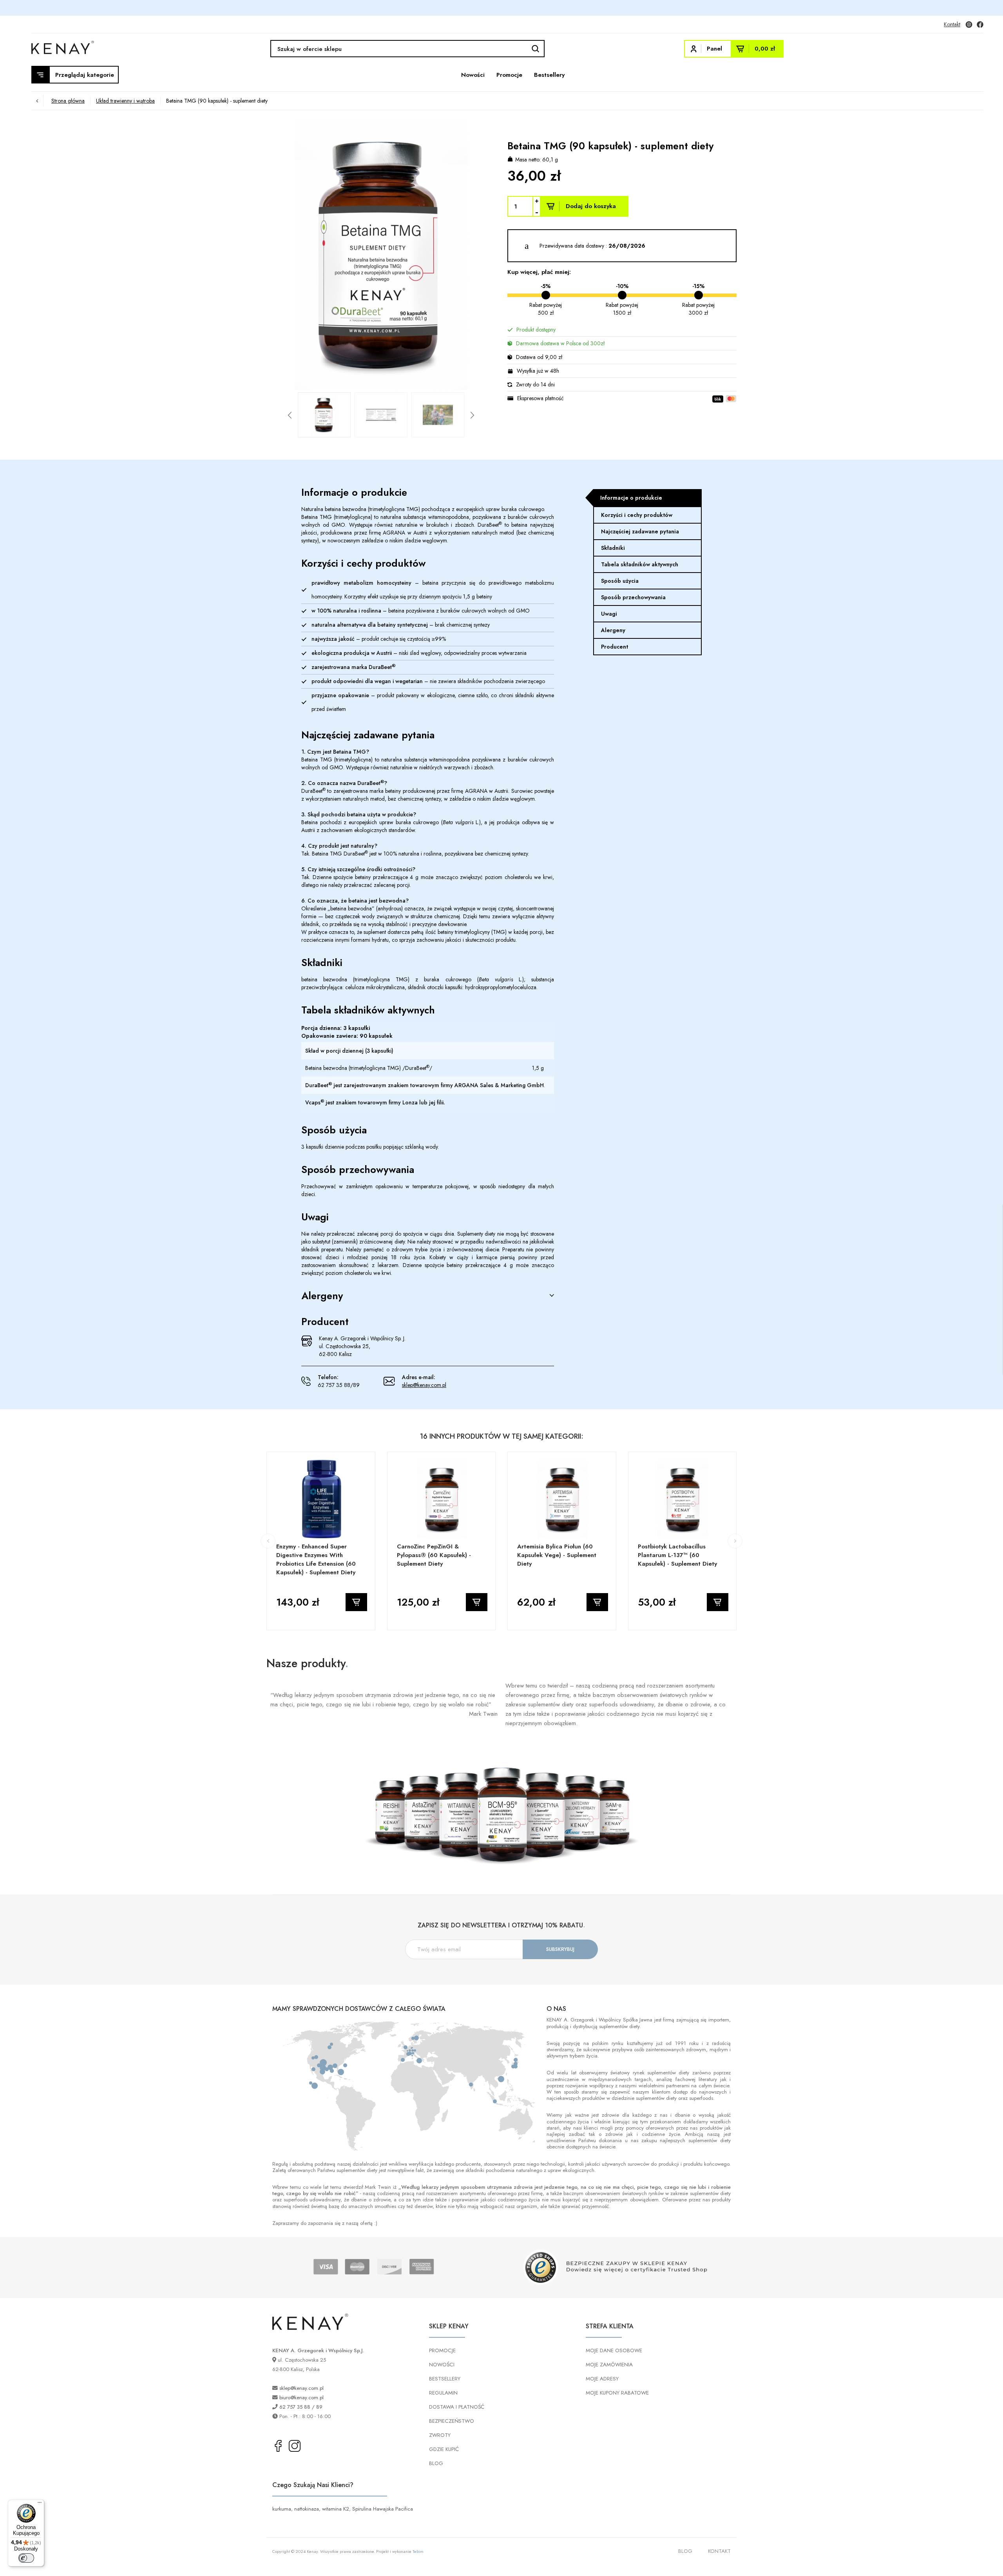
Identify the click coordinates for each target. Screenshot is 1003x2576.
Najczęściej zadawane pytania (640, 531)
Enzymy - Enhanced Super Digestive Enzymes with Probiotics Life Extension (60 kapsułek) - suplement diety (316, 1559)
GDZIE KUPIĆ (444, 2449)
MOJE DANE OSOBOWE (614, 2350)
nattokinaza (307, 2509)
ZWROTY (440, 2435)
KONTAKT (719, 2551)
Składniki (613, 548)
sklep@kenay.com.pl (424, 1385)
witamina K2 (336, 2509)
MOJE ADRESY (602, 2379)
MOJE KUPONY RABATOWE (617, 2393)
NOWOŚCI (442, 2365)
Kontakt (952, 24)
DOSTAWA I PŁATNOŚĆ (457, 2407)
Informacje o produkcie (631, 498)
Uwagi (609, 614)
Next (501, 256)
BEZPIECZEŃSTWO (452, 2421)
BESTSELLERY (445, 2379)
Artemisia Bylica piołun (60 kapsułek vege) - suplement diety (557, 1555)
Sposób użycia (620, 581)
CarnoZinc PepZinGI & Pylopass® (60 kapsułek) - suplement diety (434, 1555)
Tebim (418, 2551)
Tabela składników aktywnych (640, 564)
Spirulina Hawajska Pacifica (383, 2509)
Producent (615, 647)
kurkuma (282, 2509)
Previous (261, 256)
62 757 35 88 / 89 (301, 2407)
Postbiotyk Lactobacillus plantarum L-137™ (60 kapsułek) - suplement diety (677, 1555)
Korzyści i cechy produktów (637, 515)
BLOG (436, 2463)
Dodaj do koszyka (591, 206)
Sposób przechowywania (633, 597)
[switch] (26, 2558)
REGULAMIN (443, 2393)
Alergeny (613, 630)
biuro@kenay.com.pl (301, 2397)
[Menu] (40, 2504)
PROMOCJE (442, 2350)
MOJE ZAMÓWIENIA (609, 2365)
